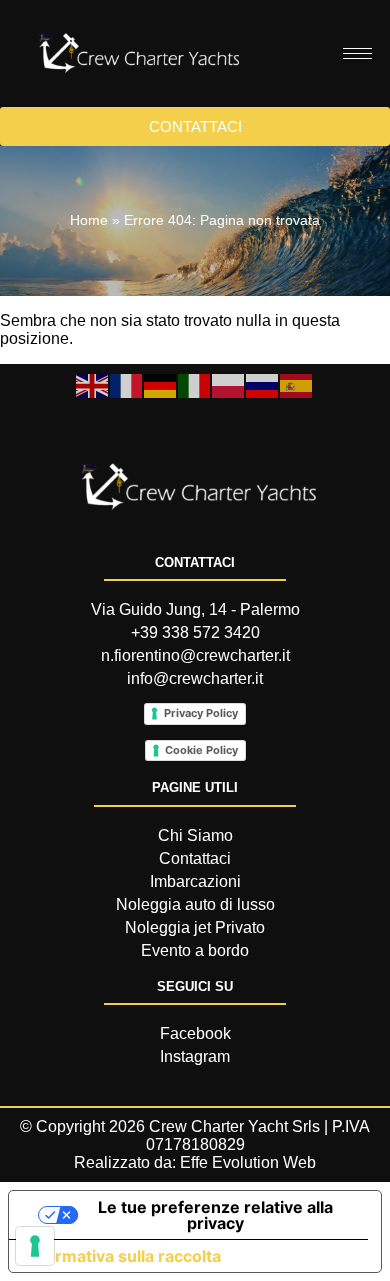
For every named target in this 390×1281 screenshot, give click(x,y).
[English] (93, 384)
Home (89, 220)
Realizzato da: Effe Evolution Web (195, 1162)
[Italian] (195, 384)
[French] (127, 384)
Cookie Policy (201, 750)
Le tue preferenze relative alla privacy (215, 1215)
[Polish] (229, 384)
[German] (161, 384)
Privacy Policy (201, 713)
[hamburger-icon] (357, 53)
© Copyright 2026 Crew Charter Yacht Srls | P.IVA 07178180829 (195, 1135)
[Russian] (263, 384)
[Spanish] (297, 384)
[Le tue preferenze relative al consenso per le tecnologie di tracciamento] (35, 1246)
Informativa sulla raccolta (123, 1256)
